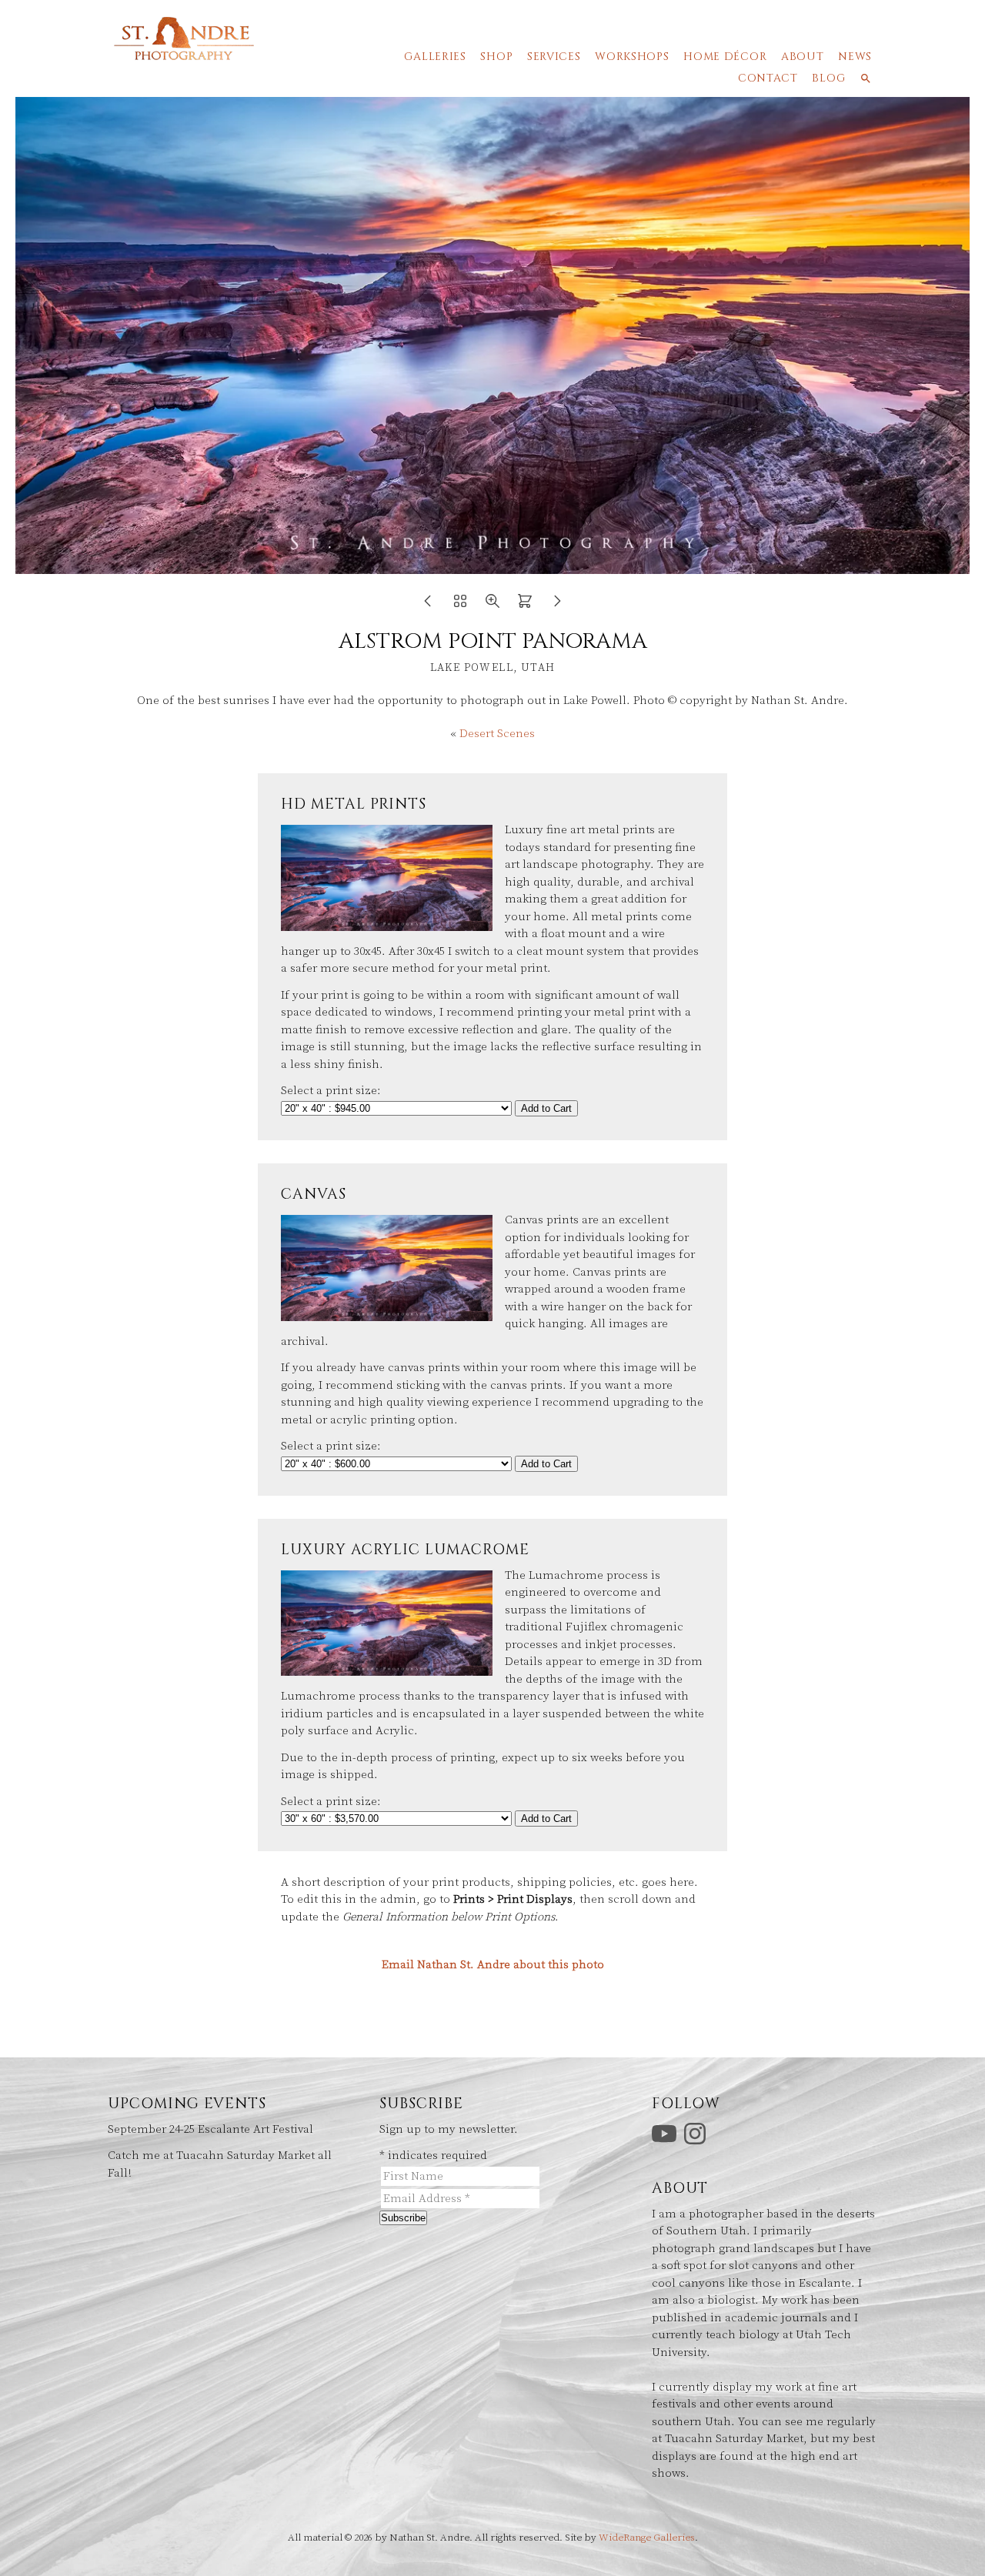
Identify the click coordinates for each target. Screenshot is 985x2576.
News (855, 57)
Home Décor (725, 57)
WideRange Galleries (647, 2538)
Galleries (435, 57)
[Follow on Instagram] (697, 2132)
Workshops (632, 57)
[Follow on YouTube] (666, 2132)
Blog (828, 78)
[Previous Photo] (428, 606)
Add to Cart (546, 1108)
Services (554, 57)
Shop (496, 57)
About (803, 57)
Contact (768, 78)
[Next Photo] (557, 606)
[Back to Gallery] (460, 606)
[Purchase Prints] (525, 606)
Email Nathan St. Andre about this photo (493, 1965)
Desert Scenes (497, 734)
